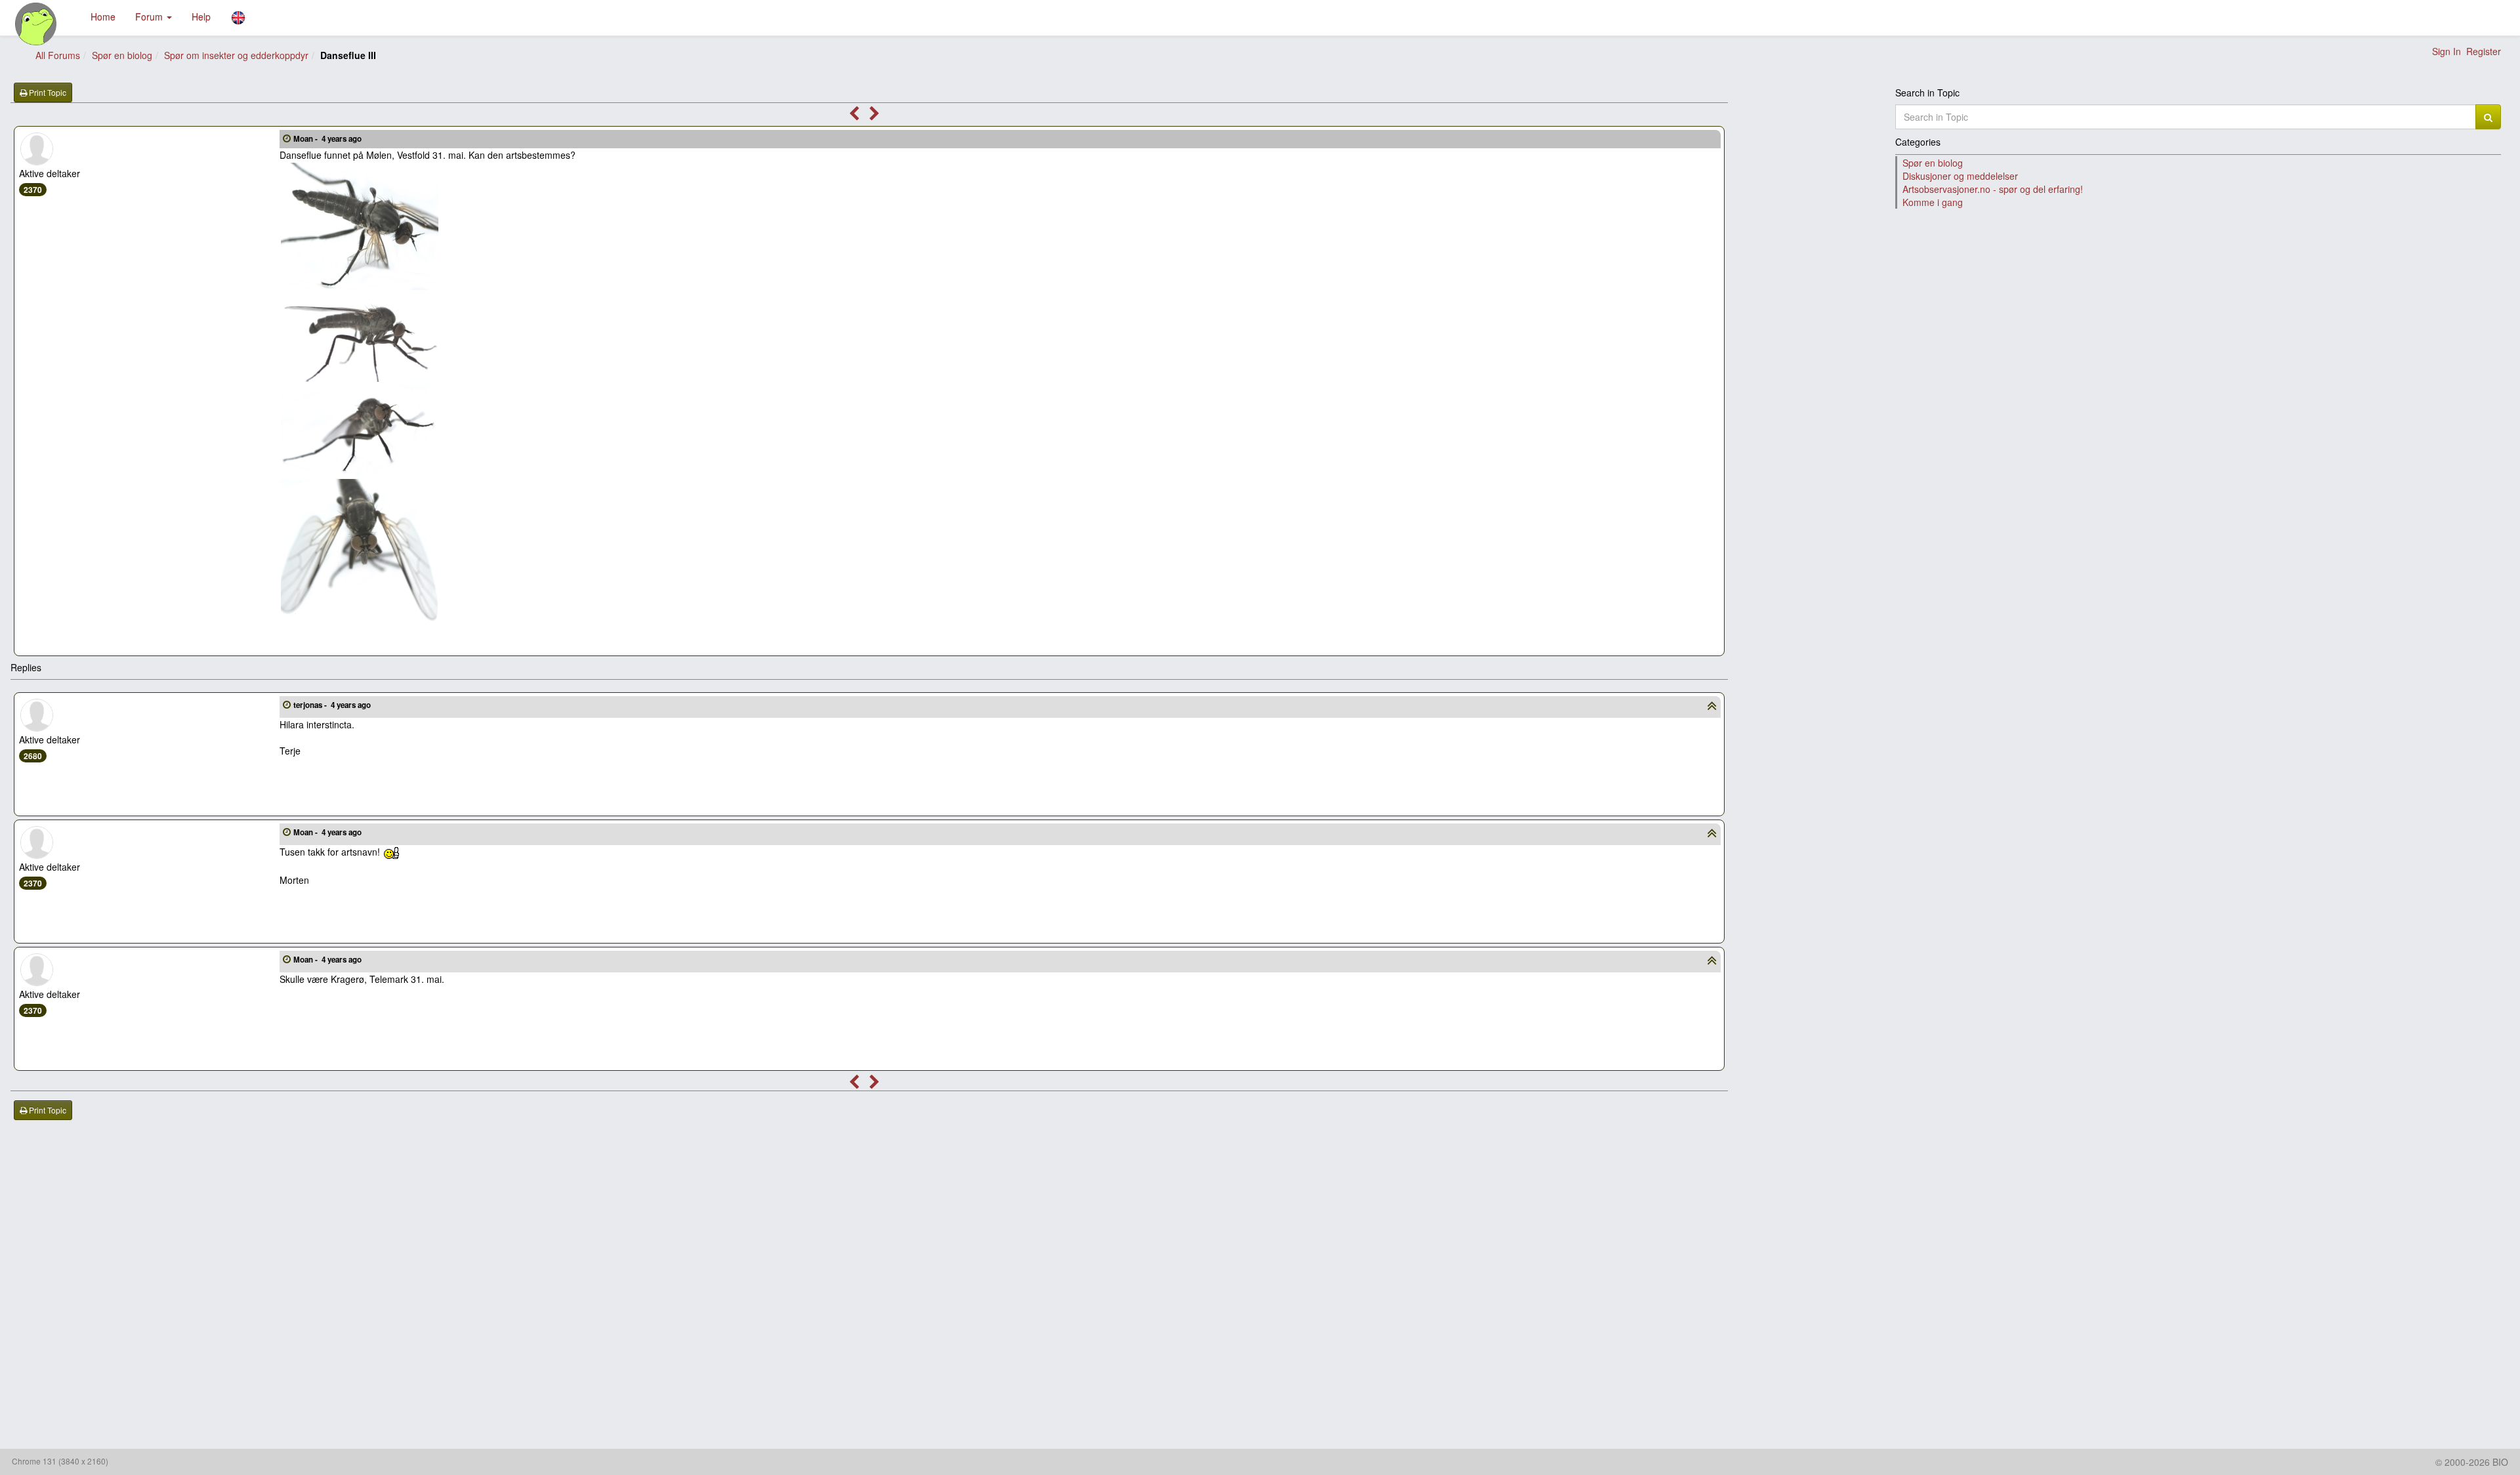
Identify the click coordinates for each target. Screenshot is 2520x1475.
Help (201, 16)
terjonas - (332, 705)
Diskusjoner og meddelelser (1960, 176)
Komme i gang (1933, 202)
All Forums (58, 55)
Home (103, 16)
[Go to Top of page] (1712, 707)
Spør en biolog (122, 55)
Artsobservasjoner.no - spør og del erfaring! (1993, 189)
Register (2484, 51)
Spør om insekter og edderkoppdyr (236, 55)
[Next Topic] (874, 115)
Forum (150, 16)
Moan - (327, 139)
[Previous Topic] (854, 115)
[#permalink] (287, 138)
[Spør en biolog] (36, 24)
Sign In (2446, 51)
